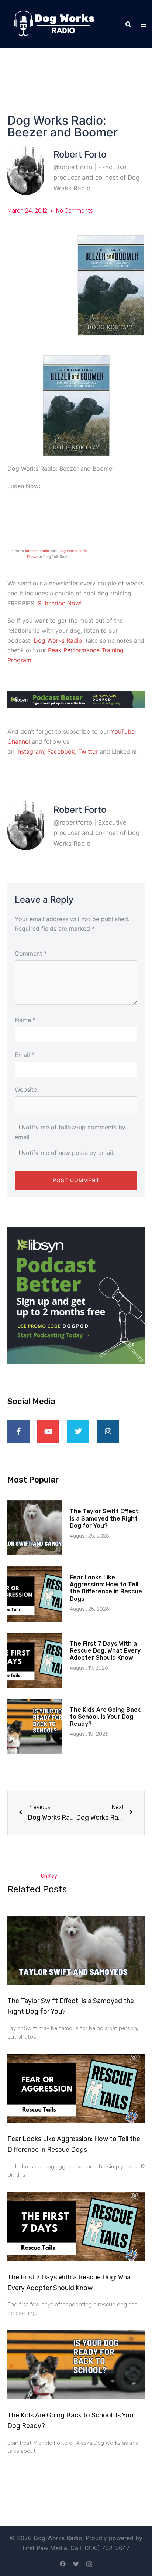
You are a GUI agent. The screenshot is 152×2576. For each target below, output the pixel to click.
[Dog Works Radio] (54, 23)
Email (25, 1055)
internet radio (37, 551)
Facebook (61, 751)
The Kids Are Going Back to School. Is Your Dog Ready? (105, 1717)
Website (26, 1089)
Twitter (88, 751)
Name (25, 1020)
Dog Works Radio (58, 640)
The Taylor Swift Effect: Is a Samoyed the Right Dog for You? (105, 1518)
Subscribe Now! (60, 603)
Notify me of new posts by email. (68, 1153)
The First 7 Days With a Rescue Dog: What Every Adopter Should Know (105, 1651)
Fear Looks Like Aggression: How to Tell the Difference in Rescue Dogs (106, 1588)
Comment (31, 953)
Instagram (30, 751)
